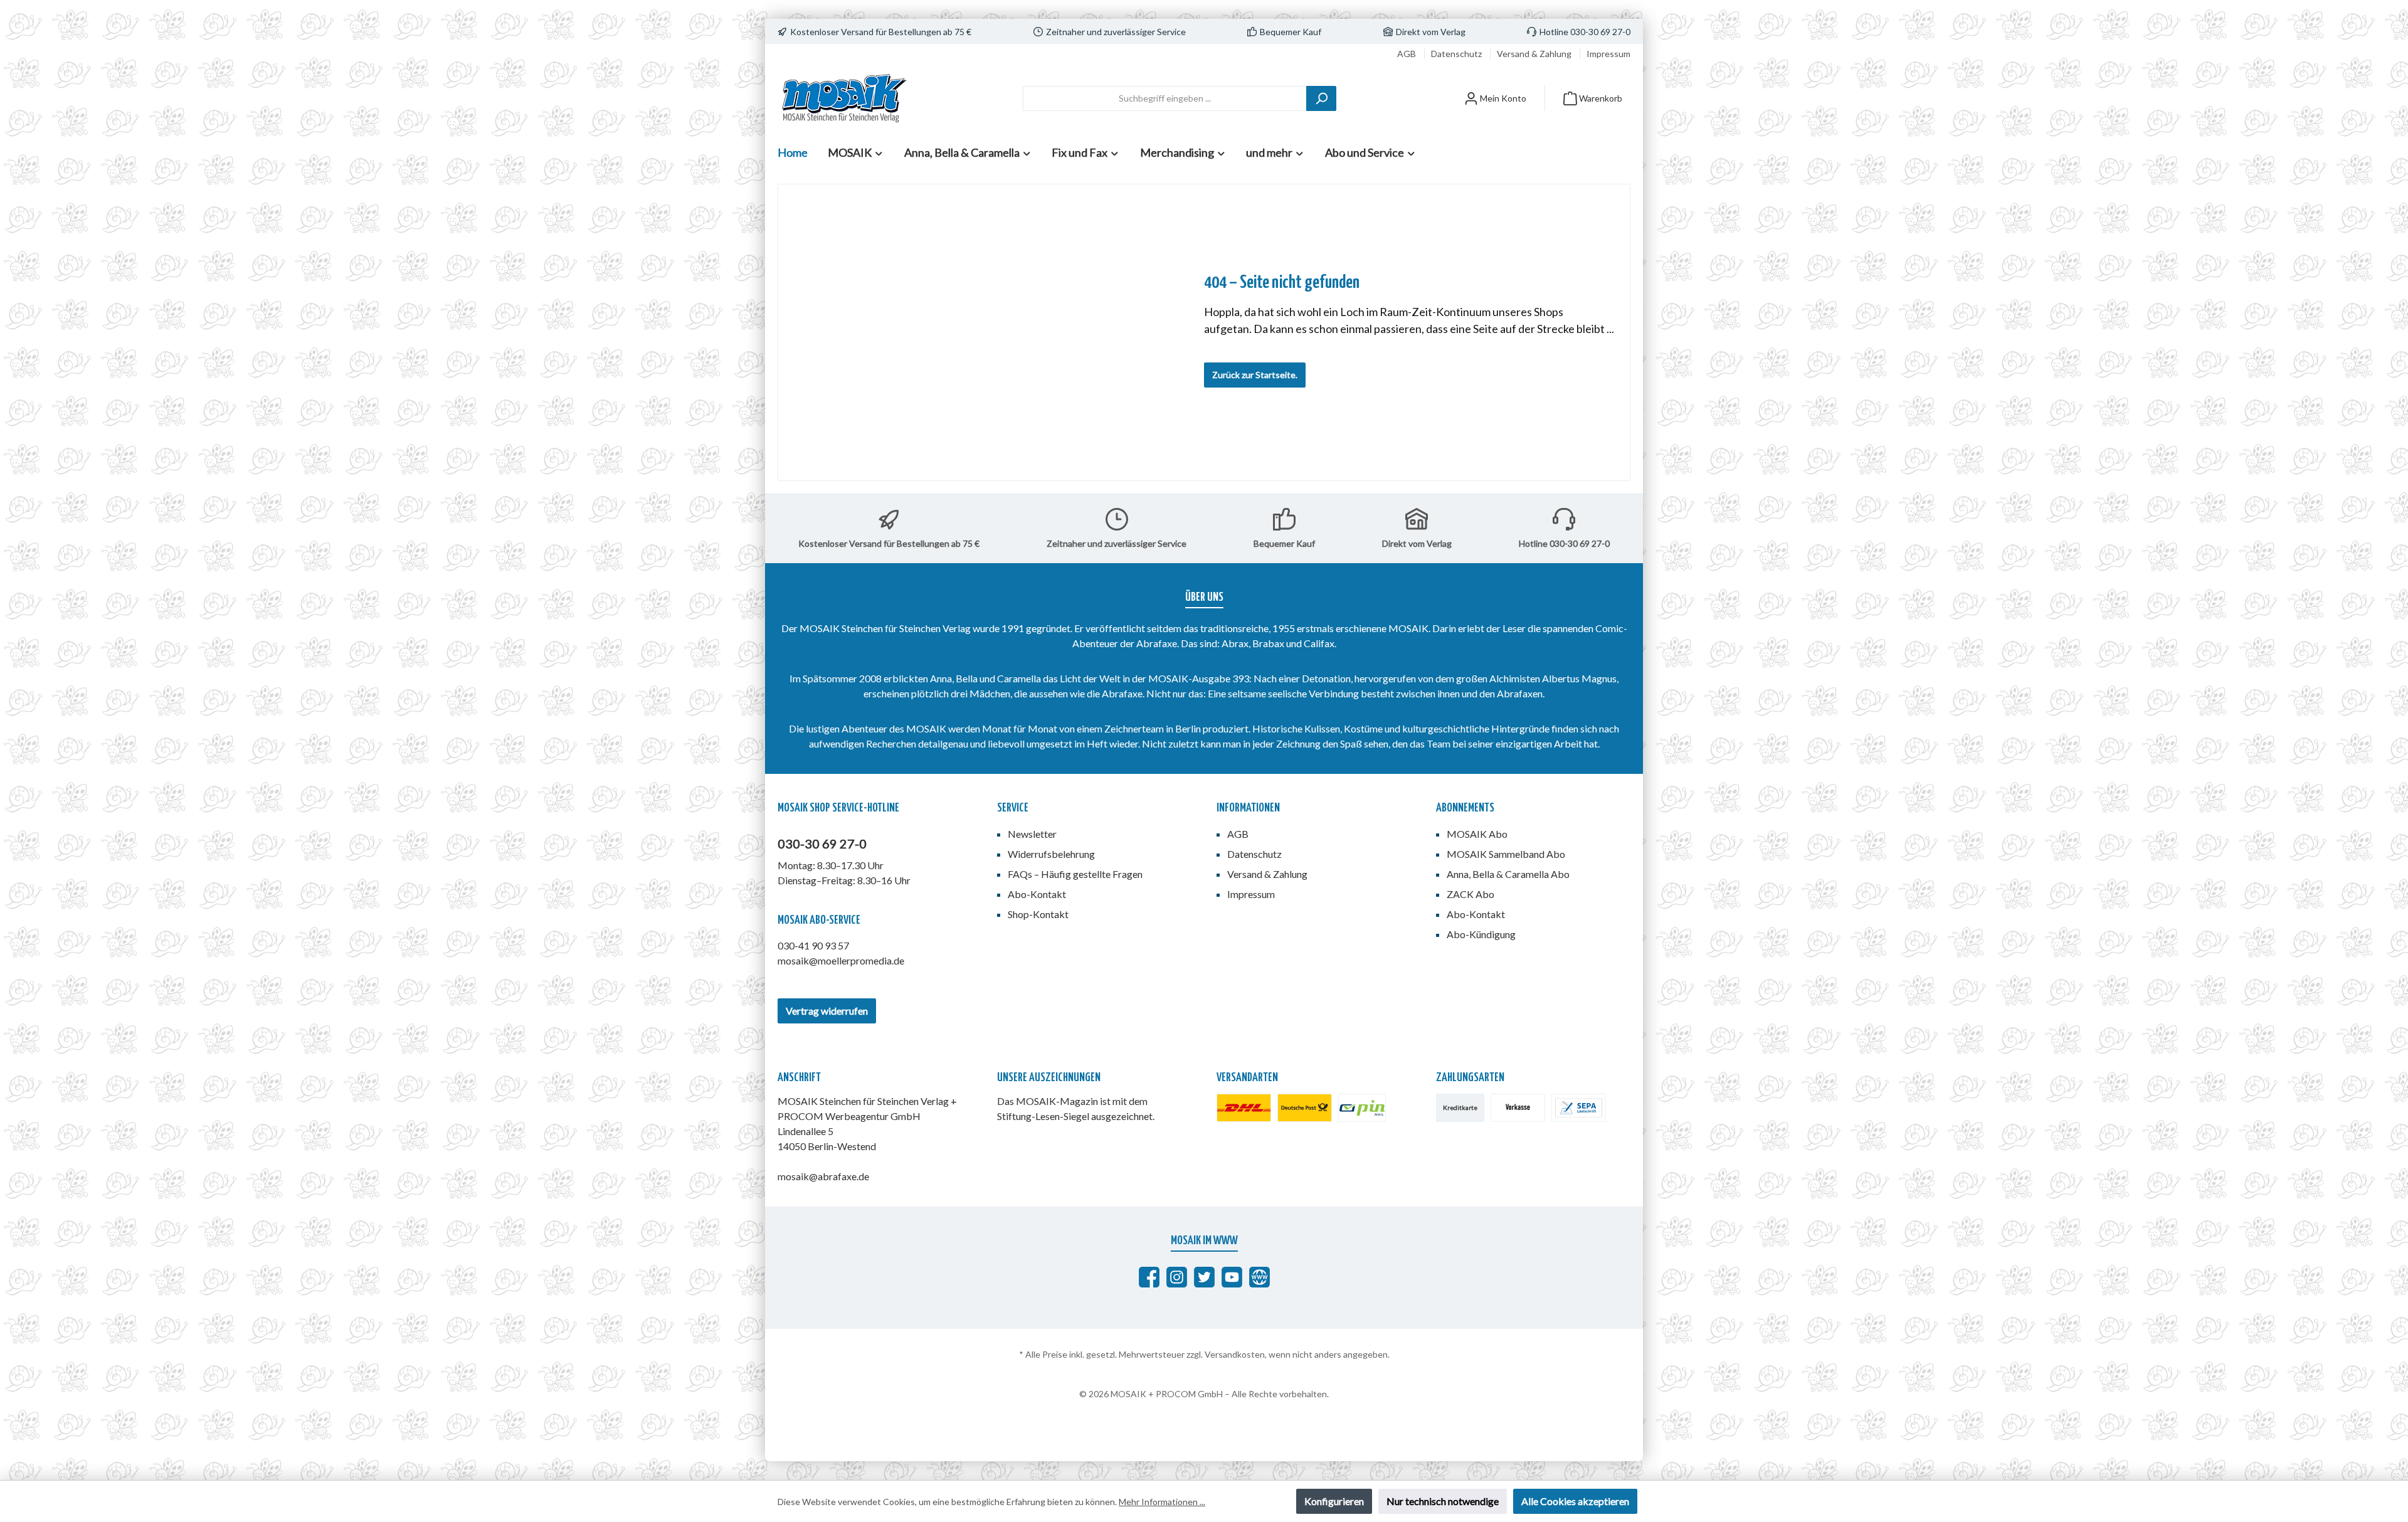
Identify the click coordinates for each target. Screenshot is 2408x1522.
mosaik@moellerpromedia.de (841, 960)
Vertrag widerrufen (827, 1011)
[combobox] (1165, 98)
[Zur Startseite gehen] (843, 98)
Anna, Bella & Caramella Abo (1508, 874)
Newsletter (1032, 834)
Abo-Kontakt (1037, 894)
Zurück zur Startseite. (1255, 375)
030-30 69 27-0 (822, 843)
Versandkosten (1235, 1354)
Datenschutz (1457, 54)
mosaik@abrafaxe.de (823, 1176)
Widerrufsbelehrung (1051, 854)
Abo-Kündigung (1481, 934)
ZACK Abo (1471, 894)
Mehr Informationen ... (1162, 1502)
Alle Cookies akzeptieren (1575, 1501)
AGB (1407, 54)
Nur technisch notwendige (1443, 1501)
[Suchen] (1321, 98)
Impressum (1608, 54)
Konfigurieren (1334, 1501)
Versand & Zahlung (1535, 54)
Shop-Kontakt (1038, 914)
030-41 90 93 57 (813, 945)
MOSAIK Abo (1477, 834)
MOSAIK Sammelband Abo (1506, 854)
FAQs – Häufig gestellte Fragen (1075, 874)
